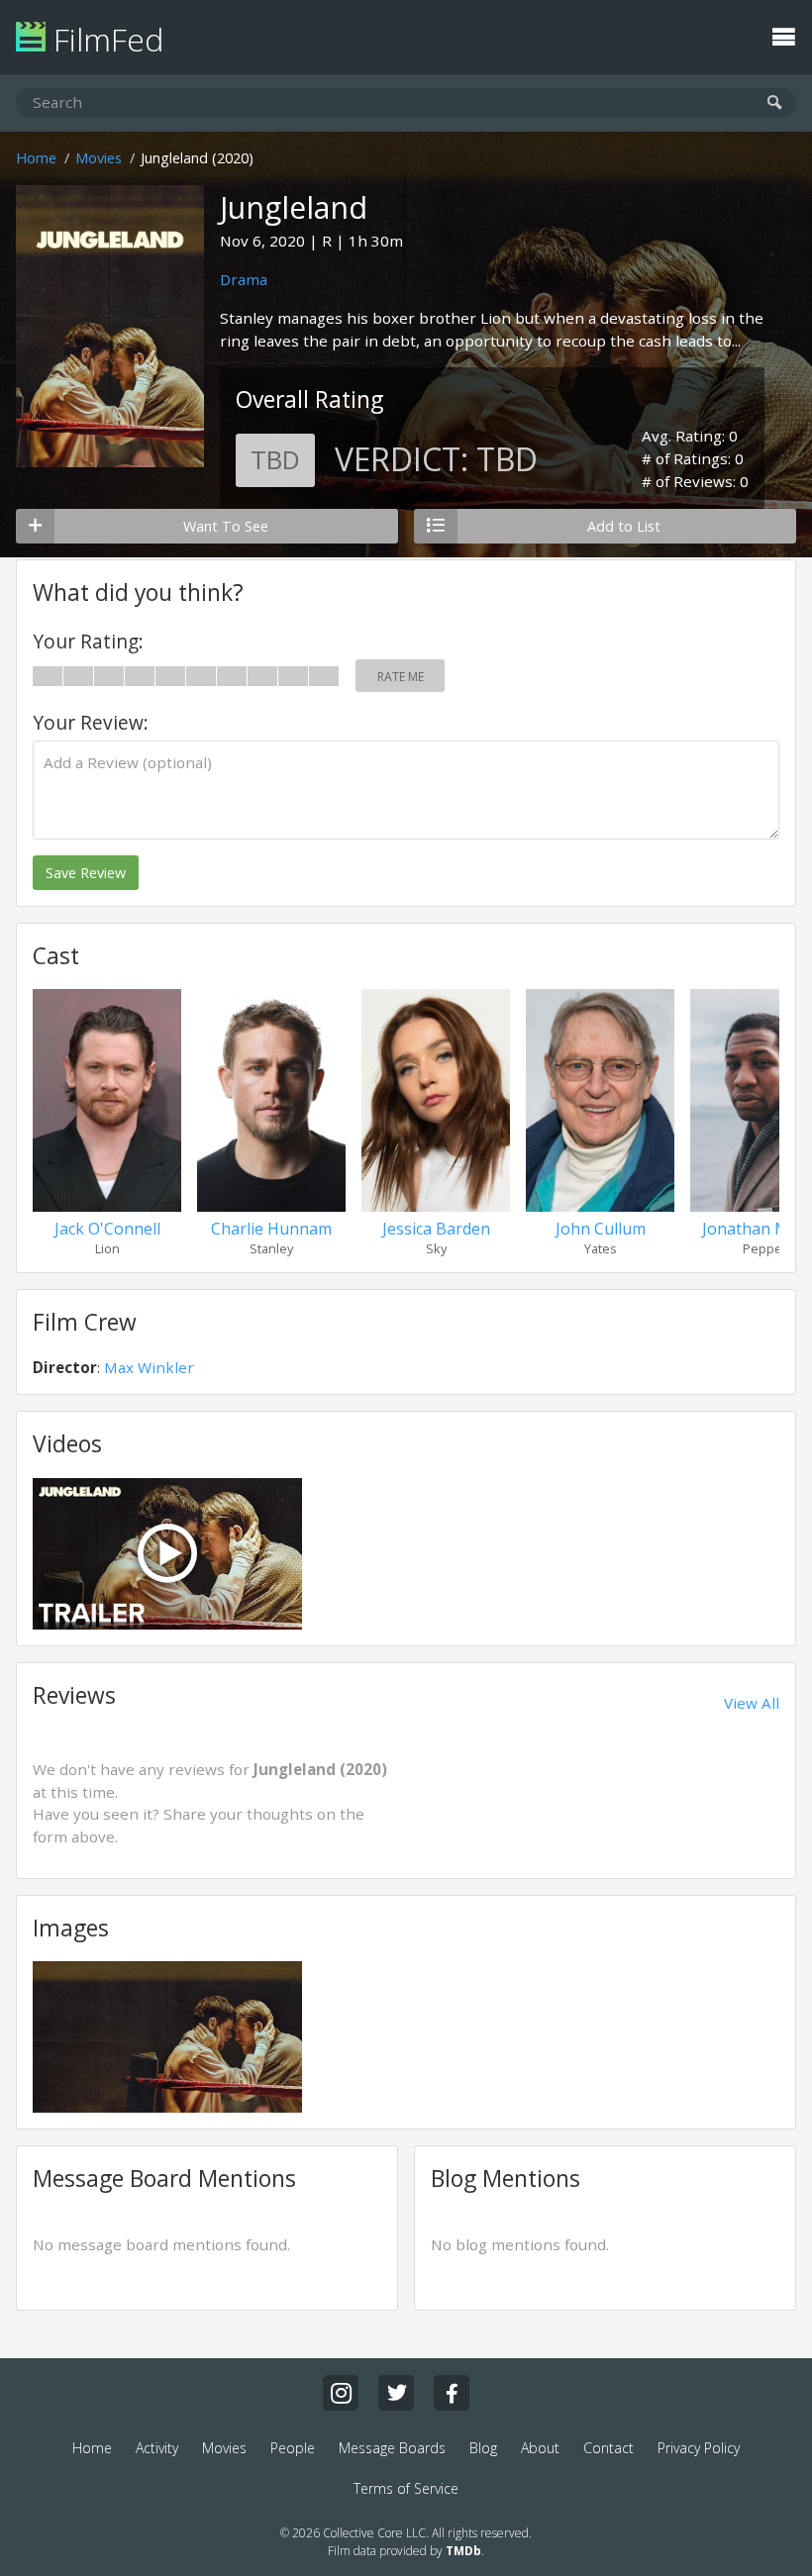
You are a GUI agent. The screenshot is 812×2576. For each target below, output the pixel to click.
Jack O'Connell (107, 1229)
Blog (483, 2448)
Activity (157, 2448)
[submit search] (775, 103)
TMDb (463, 2551)
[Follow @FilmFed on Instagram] (341, 2393)
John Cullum (601, 1229)
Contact (609, 2448)
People (293, 2448)
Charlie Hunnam (271, 1229)
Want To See (226, 526)
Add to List (624, 526)
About (540, 2448)
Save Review (86, 873)
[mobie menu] (783, 35)
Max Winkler (149, 1367)
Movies (99, 158)
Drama (244, 279)
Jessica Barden (436, 1229)
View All (752, 1703)
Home (36, 158)
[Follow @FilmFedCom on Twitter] (396, 2393)
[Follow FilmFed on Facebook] (452, 2393)
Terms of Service (406, 2488)
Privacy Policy (699, 2448)
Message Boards (392, 2448)
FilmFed (104, 39)
